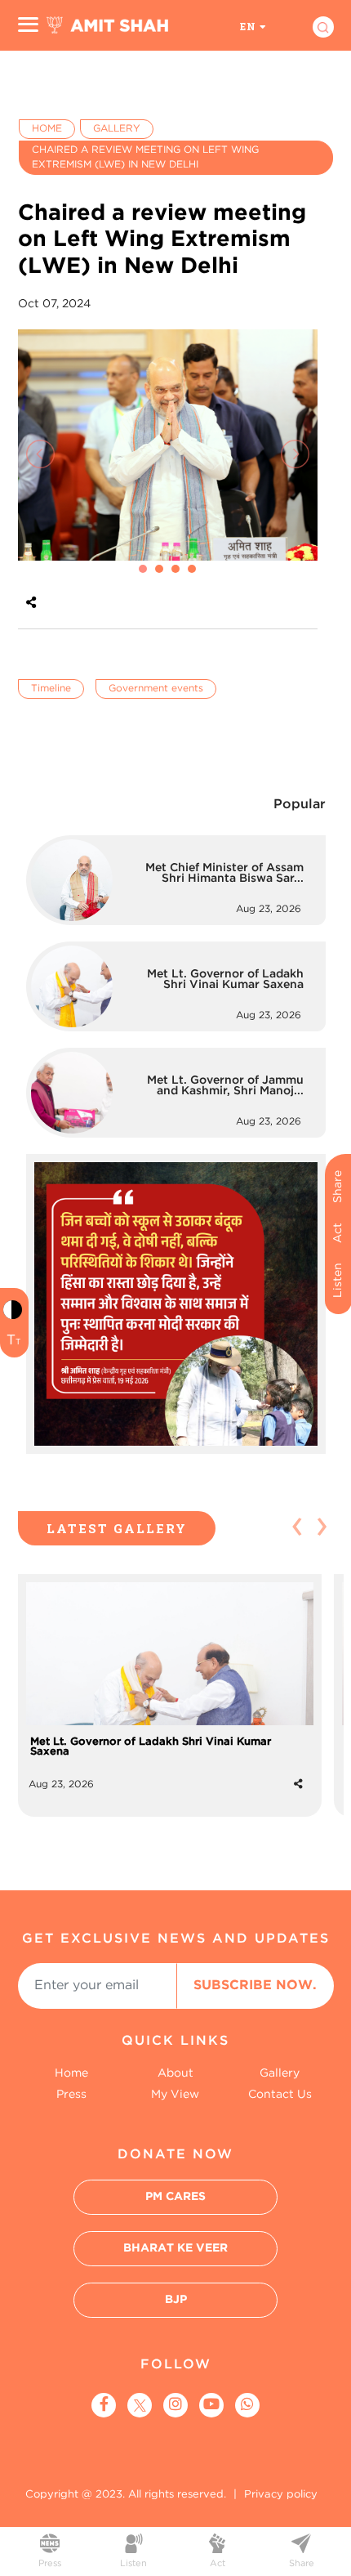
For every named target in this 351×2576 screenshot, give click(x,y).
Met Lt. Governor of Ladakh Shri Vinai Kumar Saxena (151, 1747)
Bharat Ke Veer (175, 2248)
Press (71, 2095)
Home (47, 129)
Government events (156, 689)
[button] (143, 569)
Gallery (117, 129)
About (175, 2073)
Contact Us (280, 2095)
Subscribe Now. (255, 1986)
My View (175, 2095)
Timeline (51, 689)
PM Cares (175, 2197)
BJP (176, 2300)
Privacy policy (281, 2495)
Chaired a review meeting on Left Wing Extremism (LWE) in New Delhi (145, 157)
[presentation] (40, 454)
